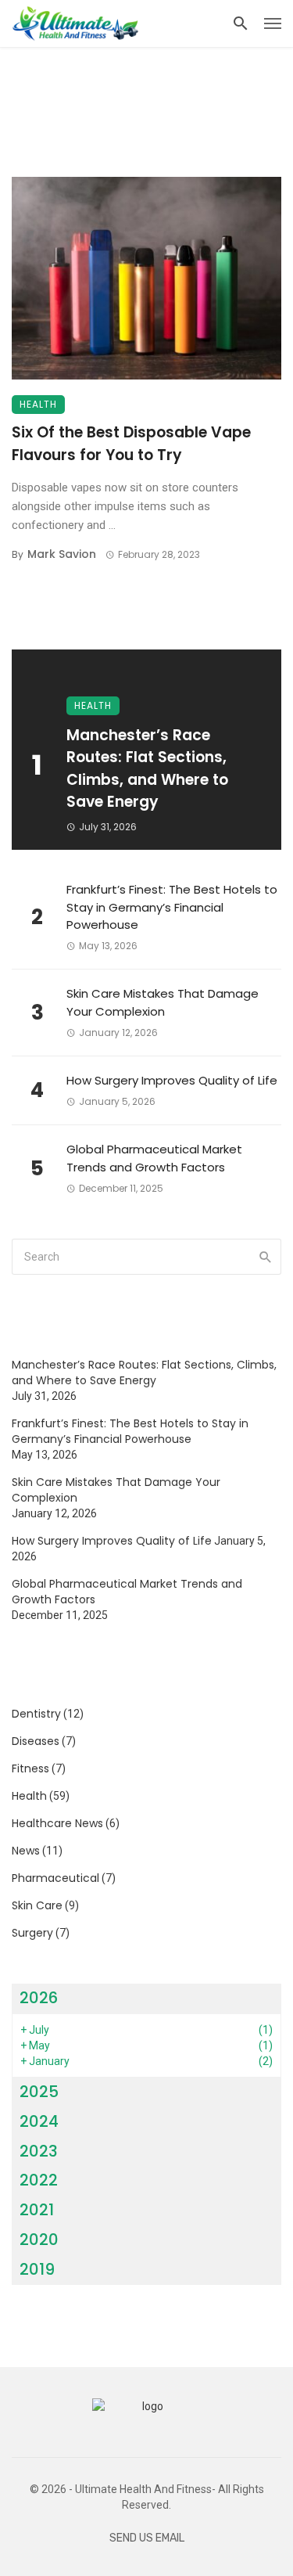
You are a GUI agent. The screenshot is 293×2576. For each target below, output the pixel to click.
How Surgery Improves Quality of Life (172, 1080)
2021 (37, 2210)
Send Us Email (147, 2538)
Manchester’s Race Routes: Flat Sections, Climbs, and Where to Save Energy (147, 769)
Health (38, 404)
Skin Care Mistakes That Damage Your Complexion (163, 1002)
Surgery (32, 1933)
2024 (39, 2121)
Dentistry (36, 1714)
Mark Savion (62, 554)
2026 (39, 1998)
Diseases (36, 1741)
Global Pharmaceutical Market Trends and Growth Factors (154, 1158)
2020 (39, 2240)
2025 (39, 2092)
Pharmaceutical (55, 1878)
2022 (39, 2180)
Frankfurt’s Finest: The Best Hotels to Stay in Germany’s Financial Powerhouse (172, 907)
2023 (39, 2151)
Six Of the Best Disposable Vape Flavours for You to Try (131, 444)
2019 (37, 2269)
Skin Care (37, 1905)
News (26, 1851)
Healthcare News (57, 1823)
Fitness (30, 1768)
